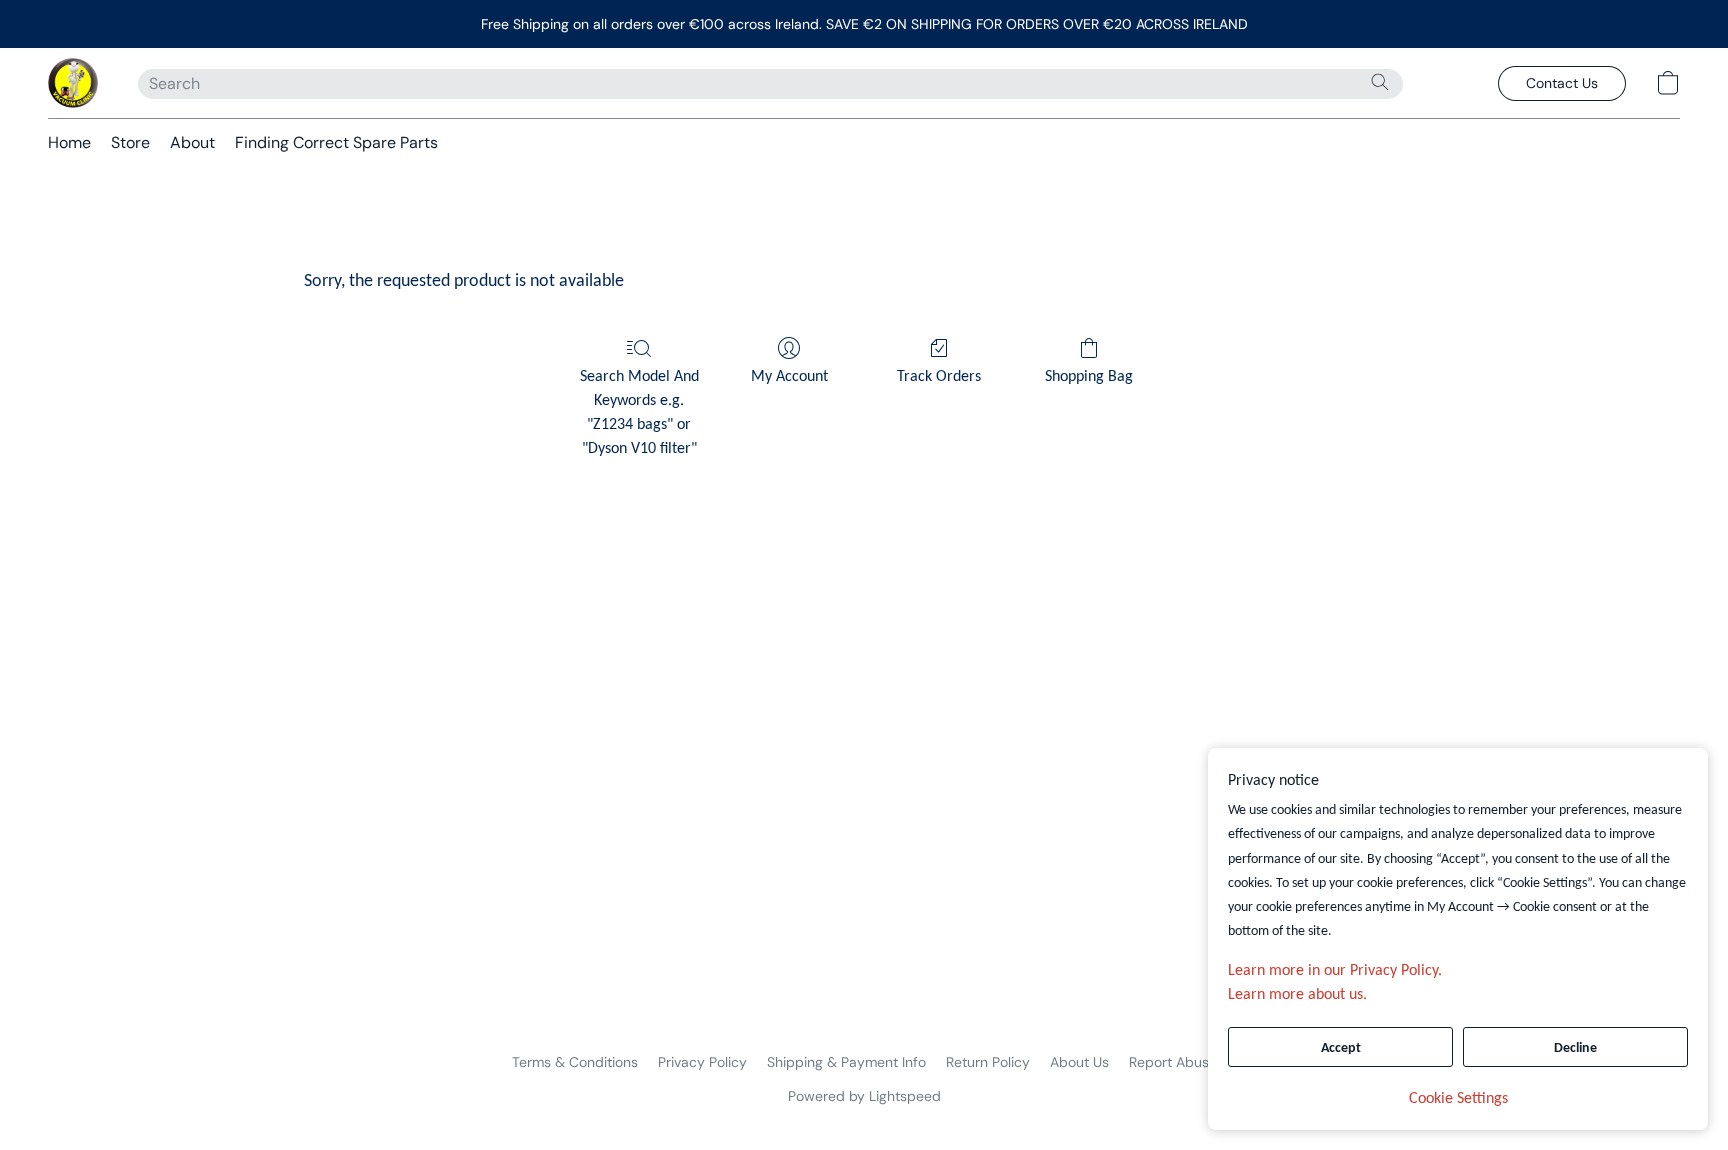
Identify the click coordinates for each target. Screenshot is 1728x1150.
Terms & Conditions (575, 1062)
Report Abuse (1173, 1062)
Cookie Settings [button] (1458, 1099)
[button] (73, 83)
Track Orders (939, 377)
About (192, 142)
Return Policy (988, 1062)
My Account (789, 377)
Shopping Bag (1089, 377)
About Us (1079, 1062)
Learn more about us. (1297, 995)
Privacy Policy (702, 1062)
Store (130, 142)
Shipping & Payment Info (846, 1062)
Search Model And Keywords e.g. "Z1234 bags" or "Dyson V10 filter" (639, 413)
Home (69, 142)
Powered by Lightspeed (864, 1096)
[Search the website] (1380, 82)
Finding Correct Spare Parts (336, 142)
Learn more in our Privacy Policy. (1335, 971)
